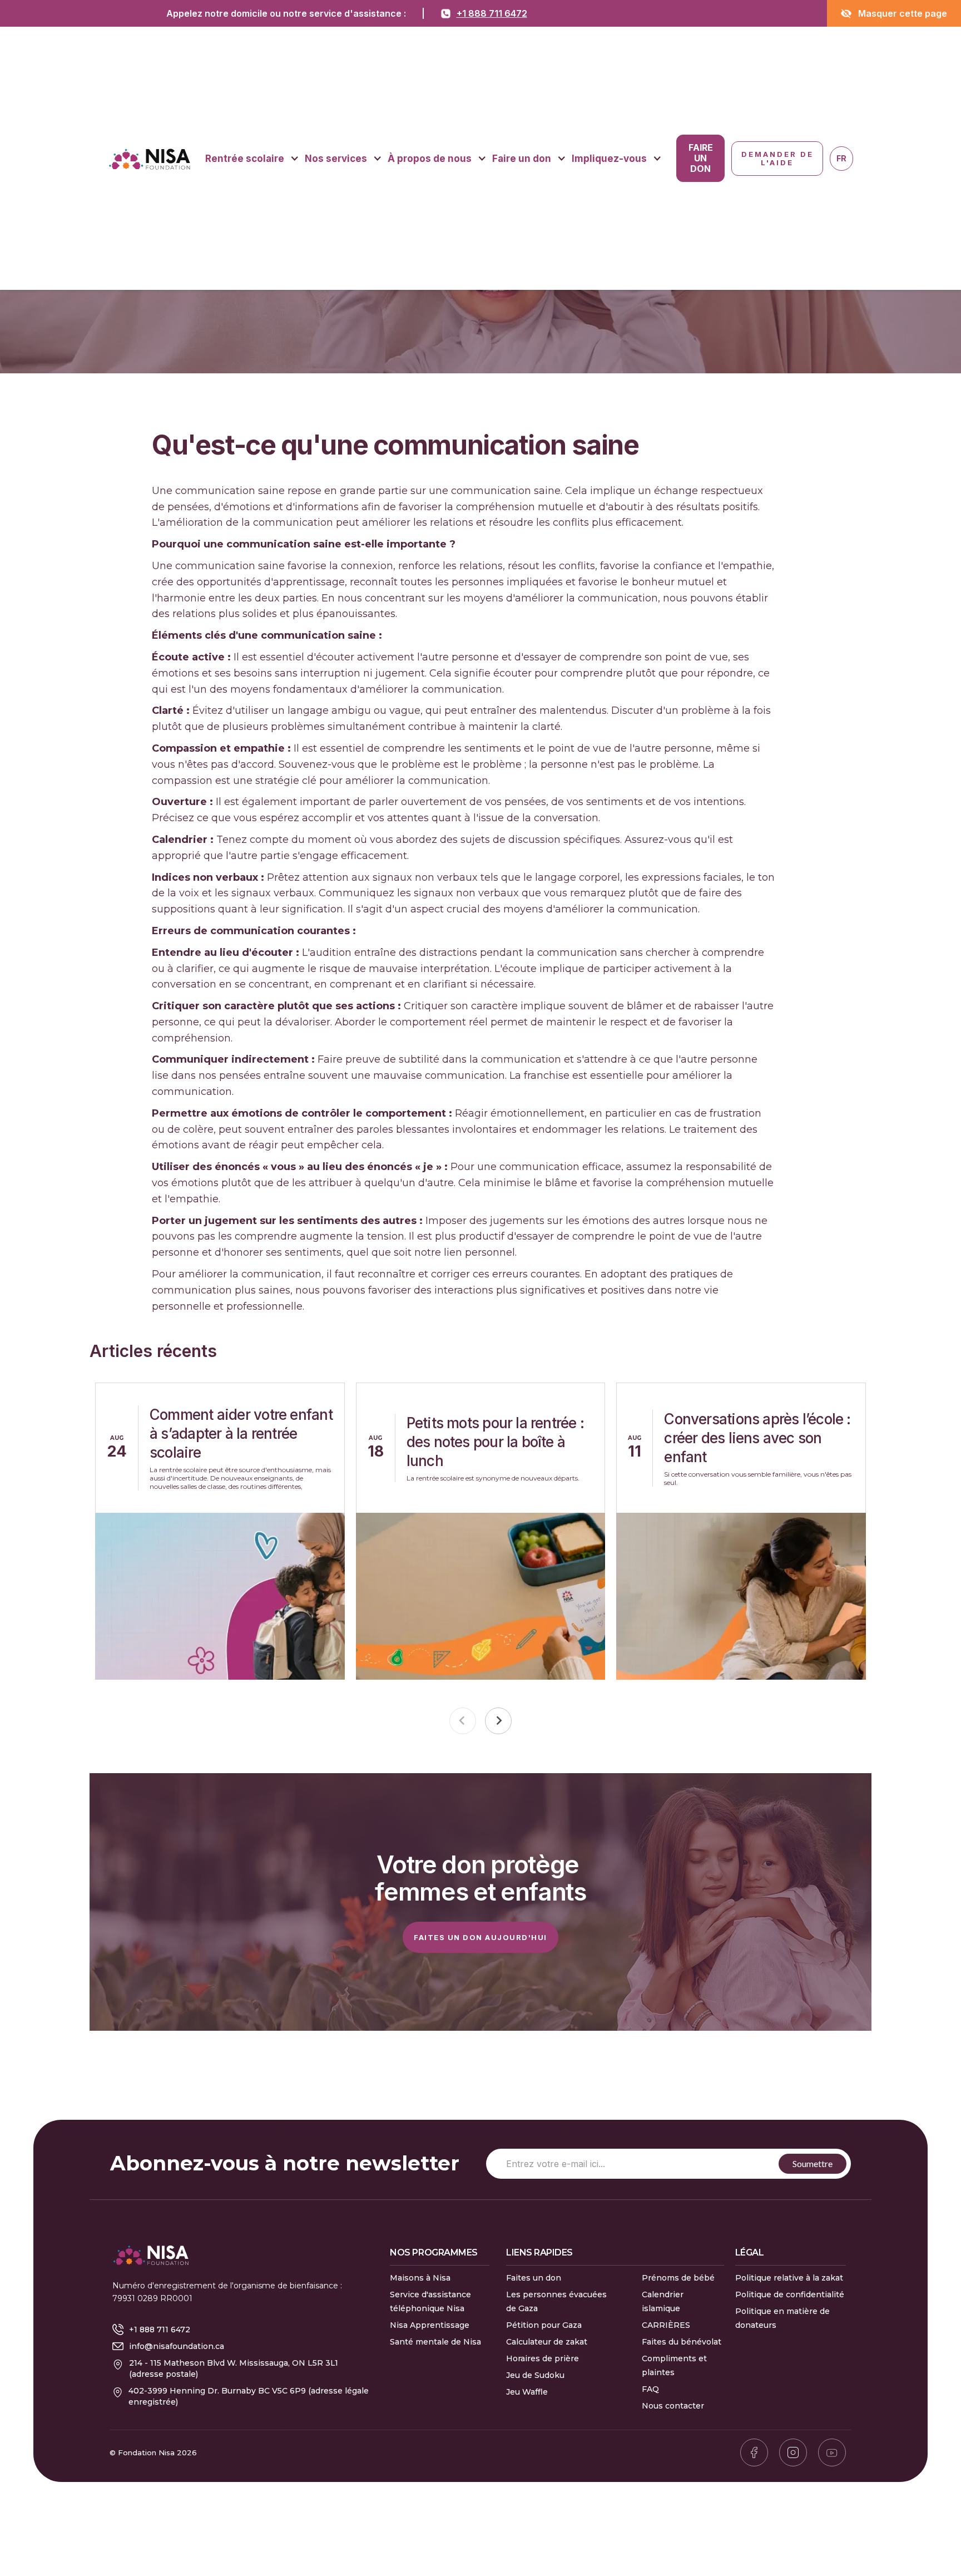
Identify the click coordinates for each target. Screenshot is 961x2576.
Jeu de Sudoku (535, 2375)
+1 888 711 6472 (492, 13)
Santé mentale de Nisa (435, 2342)
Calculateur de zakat (547, 2342)
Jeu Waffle (527, 2392)
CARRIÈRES (666, 2325)
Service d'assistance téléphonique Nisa (430, 2301)
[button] (252, 159)
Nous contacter (673, 2406)
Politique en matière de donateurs (782, 2318)
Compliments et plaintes (674, 2365)
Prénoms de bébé (678, 2278)
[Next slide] (498, 1721)
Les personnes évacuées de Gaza (556, 2301)
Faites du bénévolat (682, 2342)
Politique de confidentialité (790, 2294)
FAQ (650, 2389)
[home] (149, 159)
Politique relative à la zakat (789, 2278)
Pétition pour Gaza (544, 2325)
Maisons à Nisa (420, 2278)
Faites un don (534, 2278)
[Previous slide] (463, 1721)
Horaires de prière (543, 2358)
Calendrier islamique (663, 2301)
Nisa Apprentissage (430, 2325)
